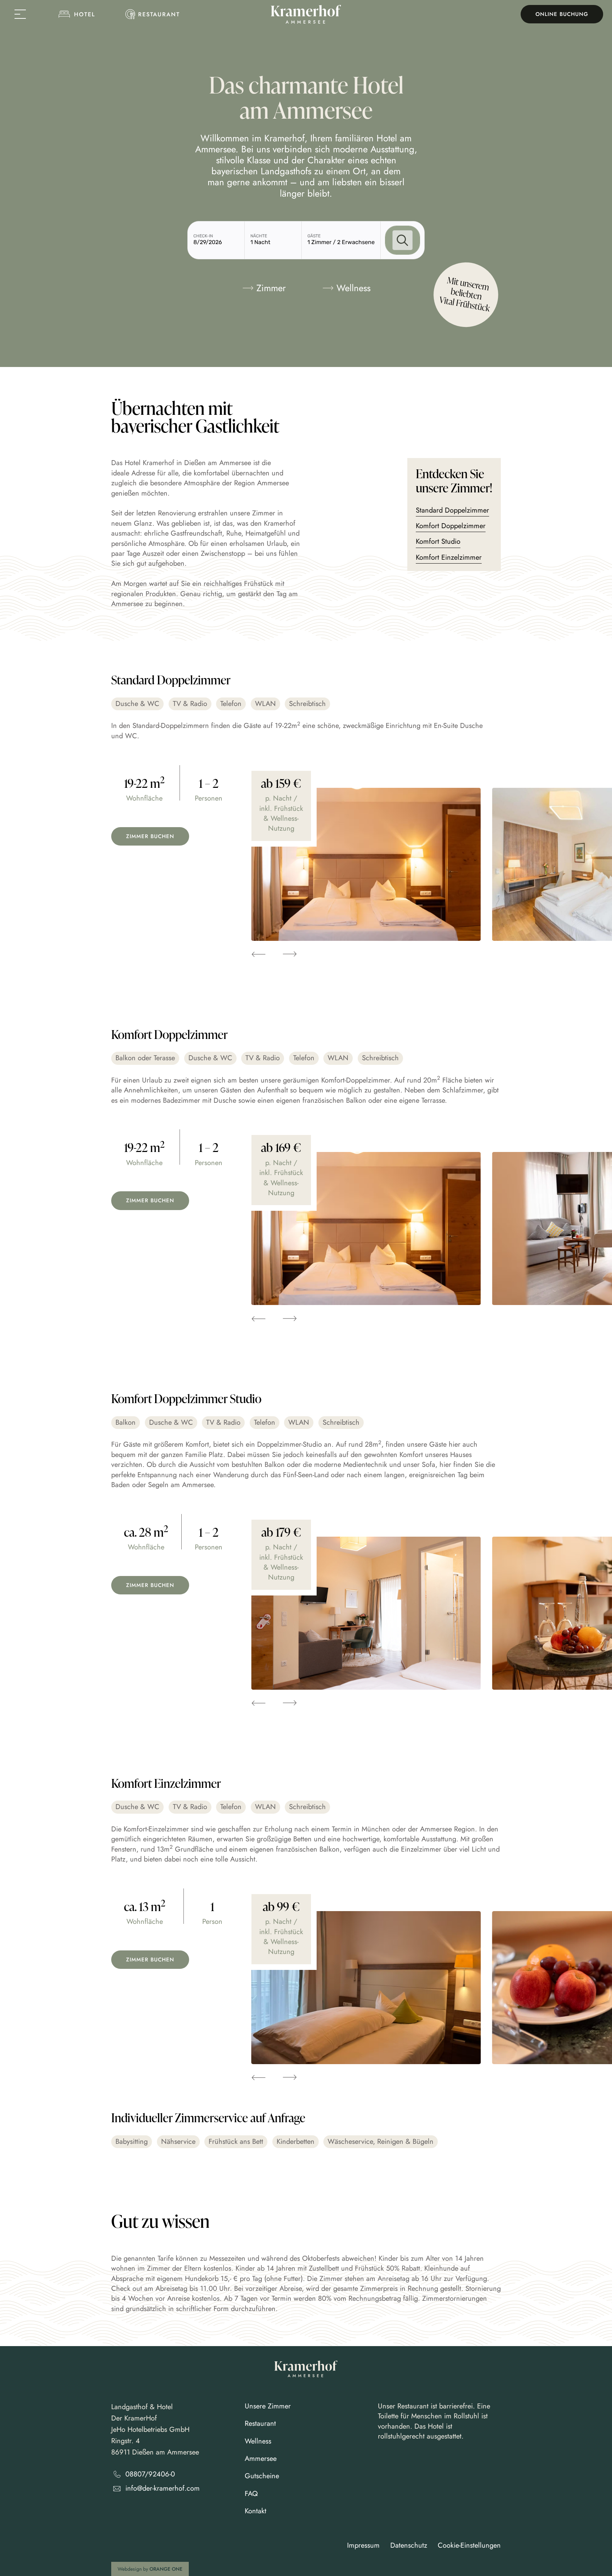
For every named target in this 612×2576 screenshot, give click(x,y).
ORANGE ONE (166, 2569)
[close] (17, 14)
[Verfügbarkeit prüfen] (402, 240)
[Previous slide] (258, 954)
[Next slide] (290, 954)
